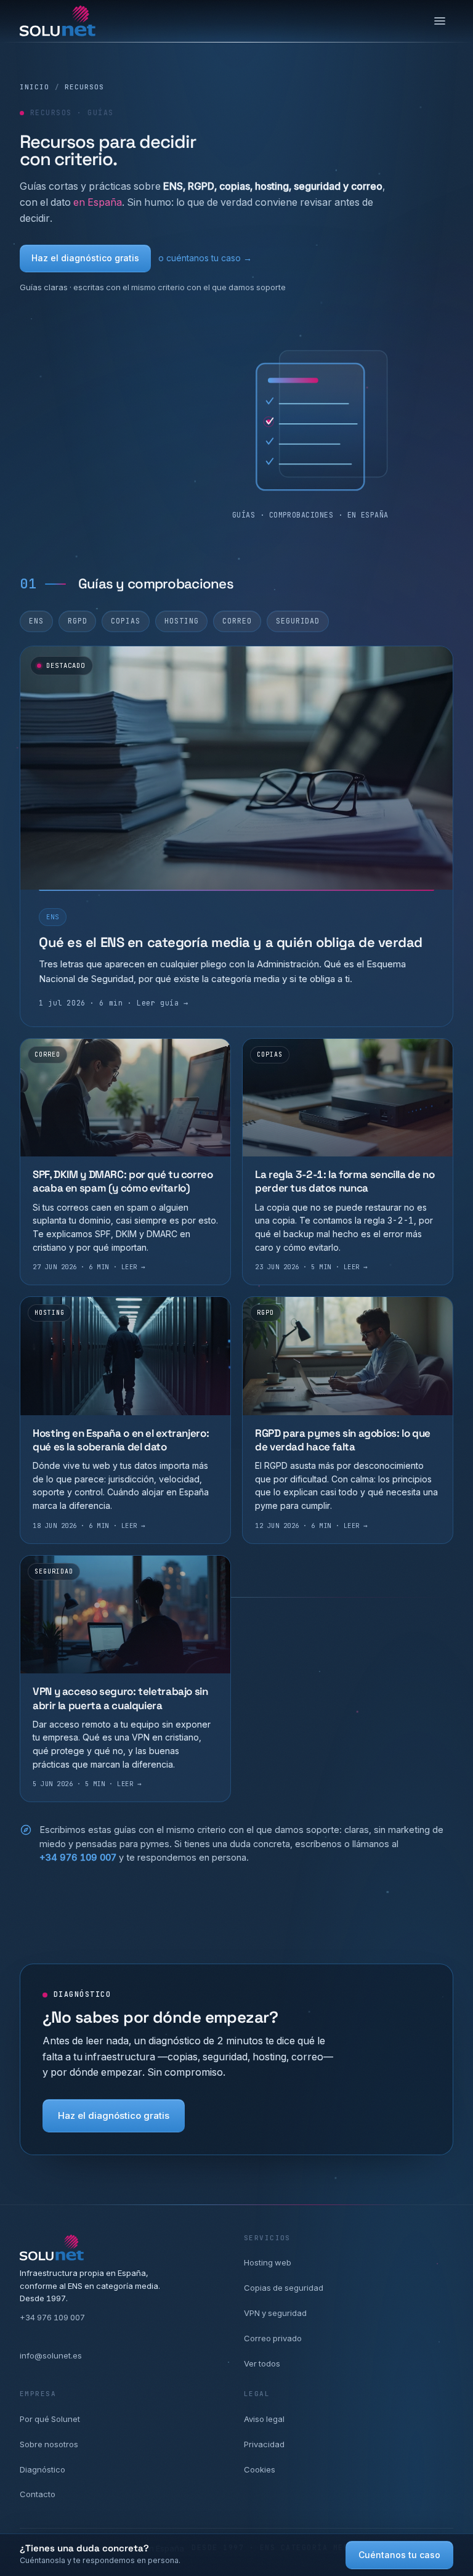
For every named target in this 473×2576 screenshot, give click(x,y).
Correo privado (273, 2338)
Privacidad (264, 2444)
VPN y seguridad (275, 2313)
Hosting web (268, 2262)
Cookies (260, 2469)
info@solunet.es (51, 2355)
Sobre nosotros (49, 2444)
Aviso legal (264, 2419)
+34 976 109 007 (78, 1857)
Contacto (38, 2494)
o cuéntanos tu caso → (205, 258)
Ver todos (262, 2363)
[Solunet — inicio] (58, 21)
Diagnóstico (42, 2469)
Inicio (35, 87)
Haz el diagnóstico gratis (85, 258)
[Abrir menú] (440, 21)
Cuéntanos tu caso (399, 2555)
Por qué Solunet (50, 2419)
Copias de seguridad (284, 2288)
